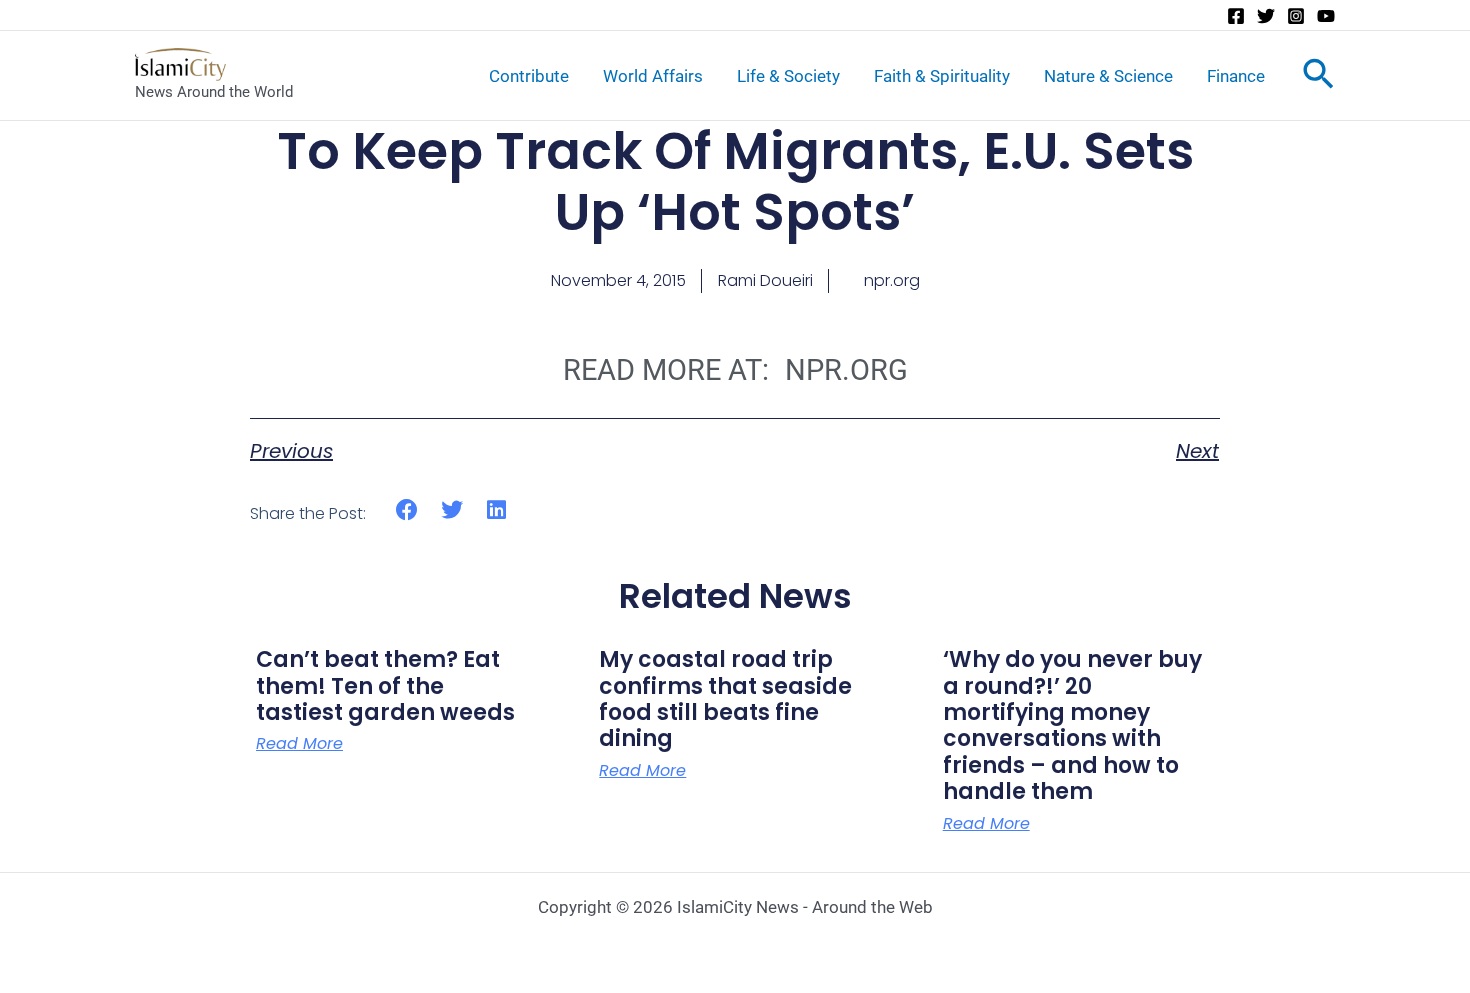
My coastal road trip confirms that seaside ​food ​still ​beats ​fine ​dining (728, 699)
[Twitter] (1266, 16)
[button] (407, 510)
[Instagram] (1296, 16)
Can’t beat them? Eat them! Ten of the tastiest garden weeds (385, 686)
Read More (299, 744)
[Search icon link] (1318, 78)
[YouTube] (1326, 16)
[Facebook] (1236, 16)
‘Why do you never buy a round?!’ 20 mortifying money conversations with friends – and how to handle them (1072, 725)
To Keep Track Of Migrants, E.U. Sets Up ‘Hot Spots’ (735, 181)
